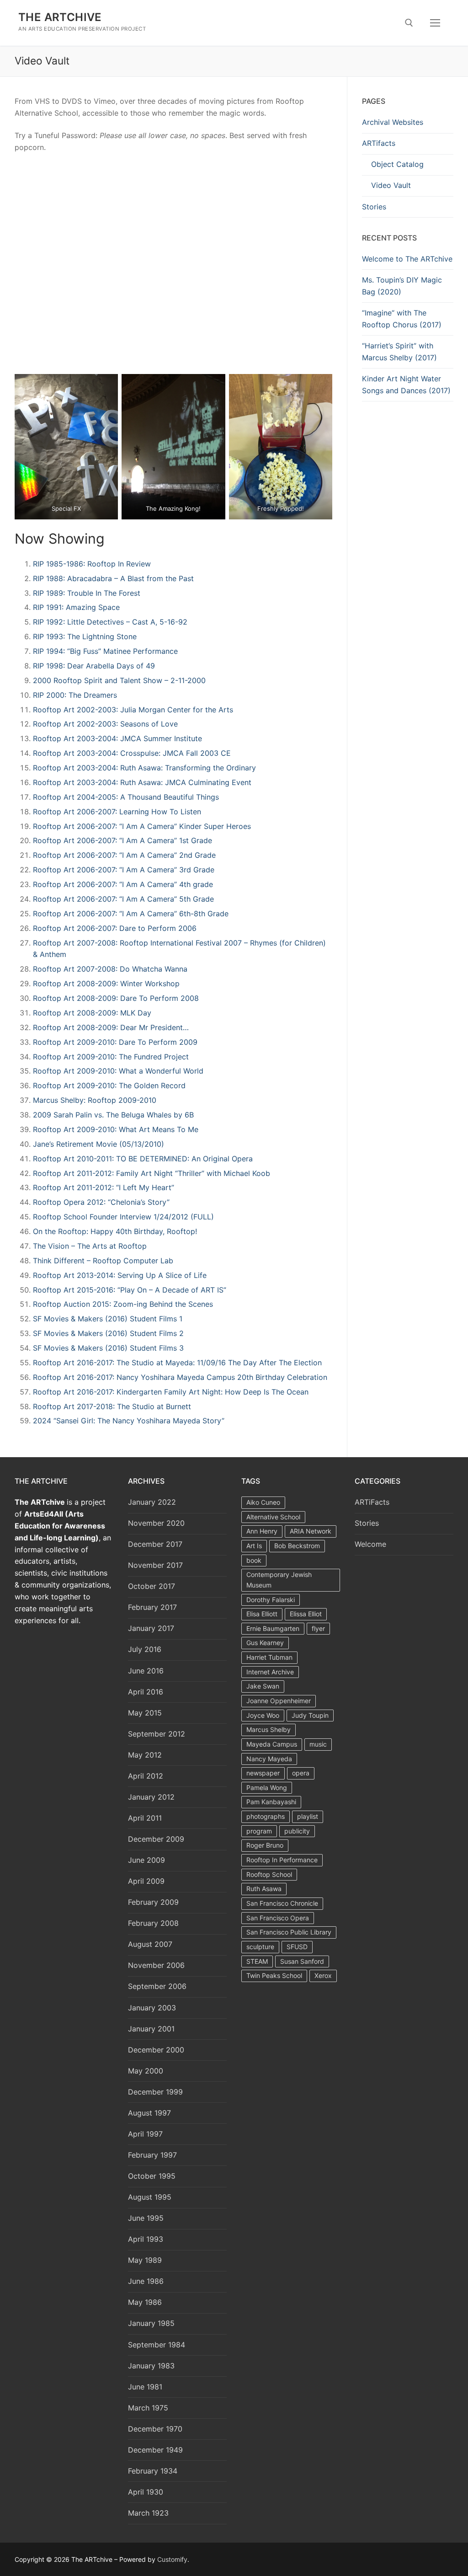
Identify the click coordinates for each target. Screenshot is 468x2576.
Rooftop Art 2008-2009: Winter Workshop (106, 983)
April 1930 (146, 2492)
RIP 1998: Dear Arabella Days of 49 (94, 666)
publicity (297, 1831)
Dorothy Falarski (271, 1600)
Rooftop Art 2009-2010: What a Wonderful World (118, 1071)
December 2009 (156, 1839)
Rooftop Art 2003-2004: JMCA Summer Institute (117, 738)
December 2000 (156, 2050)
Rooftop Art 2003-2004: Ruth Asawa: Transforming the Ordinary (144, 768)
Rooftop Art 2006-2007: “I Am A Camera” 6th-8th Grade (131, 914)
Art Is (254, 1546)
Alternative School (273, 1517)
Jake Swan (263, 1686)
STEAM (257, 1961)
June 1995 (146, 2218)
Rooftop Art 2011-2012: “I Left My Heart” (104, 1187)
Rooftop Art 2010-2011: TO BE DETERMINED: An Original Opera (143, 1159)
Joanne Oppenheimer (279, 1701)
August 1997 (149, 2113)
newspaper (263, 1773)
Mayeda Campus (272, 1744)
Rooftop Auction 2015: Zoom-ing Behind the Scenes (123, 1304)
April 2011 (145, 1818)
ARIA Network (311, 1531)
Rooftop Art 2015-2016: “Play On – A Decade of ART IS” (130, 1290)
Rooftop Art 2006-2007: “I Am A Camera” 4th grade (123, 884)
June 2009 (146, 1860)
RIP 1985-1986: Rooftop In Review (92, 564)
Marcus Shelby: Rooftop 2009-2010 (95, 1100)
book (254, 1560)
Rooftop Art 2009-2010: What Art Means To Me (116, 1129)
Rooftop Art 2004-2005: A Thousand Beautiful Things (126, 797)
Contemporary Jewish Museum (279, 1580)
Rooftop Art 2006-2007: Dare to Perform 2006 (115, 928)
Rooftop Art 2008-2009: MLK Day (92, 1013)
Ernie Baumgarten (273, 1628)
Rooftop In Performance (282, 1860)
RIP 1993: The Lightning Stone (85, 636)
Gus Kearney (265, 1643)
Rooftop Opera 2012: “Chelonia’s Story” (101, 1202)
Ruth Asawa (264, 1889)
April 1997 (145, 2134)
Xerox (323, 1975)
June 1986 (146, 2281)
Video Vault (391, 185)
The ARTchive (60, 17)
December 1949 (155, 2450)
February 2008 (153, 1923)
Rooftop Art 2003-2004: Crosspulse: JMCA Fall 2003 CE (132, 753)
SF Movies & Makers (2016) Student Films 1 (108, 1319)
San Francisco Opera (278, 1918)
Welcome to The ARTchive (407, 259)
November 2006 (156, 1965)
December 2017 (155, 1544)
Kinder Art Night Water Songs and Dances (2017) (406, 385)
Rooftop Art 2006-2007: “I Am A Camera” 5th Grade (123, 899)
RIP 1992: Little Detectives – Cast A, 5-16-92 (110, 622)
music (318, 1744)
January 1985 (151, 2323)
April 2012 (146, 1776)
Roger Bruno (265, 1845)
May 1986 (145, 2302)
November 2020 (156, 1523)
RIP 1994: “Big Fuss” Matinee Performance (105, 651)
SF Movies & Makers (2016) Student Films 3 (108, 1348)
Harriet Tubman (269, 1657)
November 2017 (155, 1565)
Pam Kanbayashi (271, 1802)
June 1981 (145, 2387)
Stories (374, 207)
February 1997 (152, 2155)
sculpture (260, 1947)
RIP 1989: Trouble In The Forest (87, 593)
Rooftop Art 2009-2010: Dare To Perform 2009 (115, 1042)
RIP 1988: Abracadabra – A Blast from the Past (113, 578)
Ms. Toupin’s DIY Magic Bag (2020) (402, 286)
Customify (172, 2559)
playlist (308, 1816)
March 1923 (148, 2513)
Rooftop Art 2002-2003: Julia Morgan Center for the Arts (133, 710)
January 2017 (151, 1628)
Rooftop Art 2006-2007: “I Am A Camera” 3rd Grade (124, 870)
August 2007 (150, 1944)
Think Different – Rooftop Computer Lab (103, 1261)
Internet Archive (270, 1672)
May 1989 (145, 2260)
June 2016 (146, 1671)
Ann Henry (262, 1531)
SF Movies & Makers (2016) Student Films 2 (108, 1333)
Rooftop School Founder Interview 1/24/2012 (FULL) (123, 1217)
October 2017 (152, 1586)
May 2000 (146, 2071)
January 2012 (151, 1797)
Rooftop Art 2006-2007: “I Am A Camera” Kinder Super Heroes (142, 826)
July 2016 (145, 1649)
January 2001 (151, 2029)
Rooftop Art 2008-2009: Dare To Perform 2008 (116, 998)
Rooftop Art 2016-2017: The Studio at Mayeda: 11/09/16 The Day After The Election (177, 1363)
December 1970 (155, 2429)
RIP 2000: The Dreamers (75, 695)
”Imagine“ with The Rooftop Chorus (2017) (402, 319)
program (259, 1831)
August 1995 (150, 2197)
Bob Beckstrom (297, 1546)
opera (301, 1773)
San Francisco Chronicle (282, 1903)
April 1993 (146, 2239)
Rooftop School (269, 1874)
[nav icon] (435, 23)
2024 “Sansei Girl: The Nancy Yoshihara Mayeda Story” (129, 1421)
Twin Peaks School (274, 1975)
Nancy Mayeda (269, 1759)
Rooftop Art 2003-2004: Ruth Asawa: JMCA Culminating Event (142, 782)
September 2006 (157, 1986)
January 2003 (152, 2008)
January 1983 (151, 2366)
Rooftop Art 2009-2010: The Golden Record (109, 1085)
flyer (318, 1628)
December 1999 (155, 2092)
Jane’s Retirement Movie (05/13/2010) (98, 1144)
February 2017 (152, 1607)
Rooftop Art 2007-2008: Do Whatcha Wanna (110, 969)
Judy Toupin (310, 1715)
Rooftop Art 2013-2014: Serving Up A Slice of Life (120, 1275)
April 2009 (146, 1881)
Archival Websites (393, 122)
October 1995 (152, 2176)
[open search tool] (409, 23)
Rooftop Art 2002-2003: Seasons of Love (105, 724)
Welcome (370, 1544)
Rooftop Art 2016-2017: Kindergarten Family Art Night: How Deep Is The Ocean (171, 1392)
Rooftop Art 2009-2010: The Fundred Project (111, 1057)
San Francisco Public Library (289, 1932)
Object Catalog (397, 164)
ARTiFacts (372, 1502)
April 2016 (146, 1692)
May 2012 (145, 1755)
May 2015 (145, 1713)
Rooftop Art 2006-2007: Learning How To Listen (117, 812)
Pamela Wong (267, 1788)
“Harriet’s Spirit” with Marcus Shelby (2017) (399, 352)
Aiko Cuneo (263, 1502)
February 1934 (153, 2471)
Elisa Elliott (262, 1614)
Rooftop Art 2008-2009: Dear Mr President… (111, 1027)
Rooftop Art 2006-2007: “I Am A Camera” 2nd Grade (124, 855)
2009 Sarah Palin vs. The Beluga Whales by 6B (113, 1115)
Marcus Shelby (269, 1729)
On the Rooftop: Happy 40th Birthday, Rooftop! (115, 1231)
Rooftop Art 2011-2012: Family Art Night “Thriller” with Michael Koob (152, 1173)
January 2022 (152, 1502)
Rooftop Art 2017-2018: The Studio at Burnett (112, 1406)
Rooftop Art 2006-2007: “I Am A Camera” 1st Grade (122, 840)
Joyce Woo (263, 1715)
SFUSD (297, 1947)
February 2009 (153, 1902)
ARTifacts (379, 143)
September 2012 (157, 1734)
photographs (266, 1816)
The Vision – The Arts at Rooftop (90, 1246)
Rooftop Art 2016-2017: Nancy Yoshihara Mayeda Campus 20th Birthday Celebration (180, 1377)
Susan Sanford (302, 1961)
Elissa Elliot (306, 1614)
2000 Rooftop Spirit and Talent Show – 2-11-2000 (119, 680)
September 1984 (157, 2345)
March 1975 (148, 2408)
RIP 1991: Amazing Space (76, 607)
